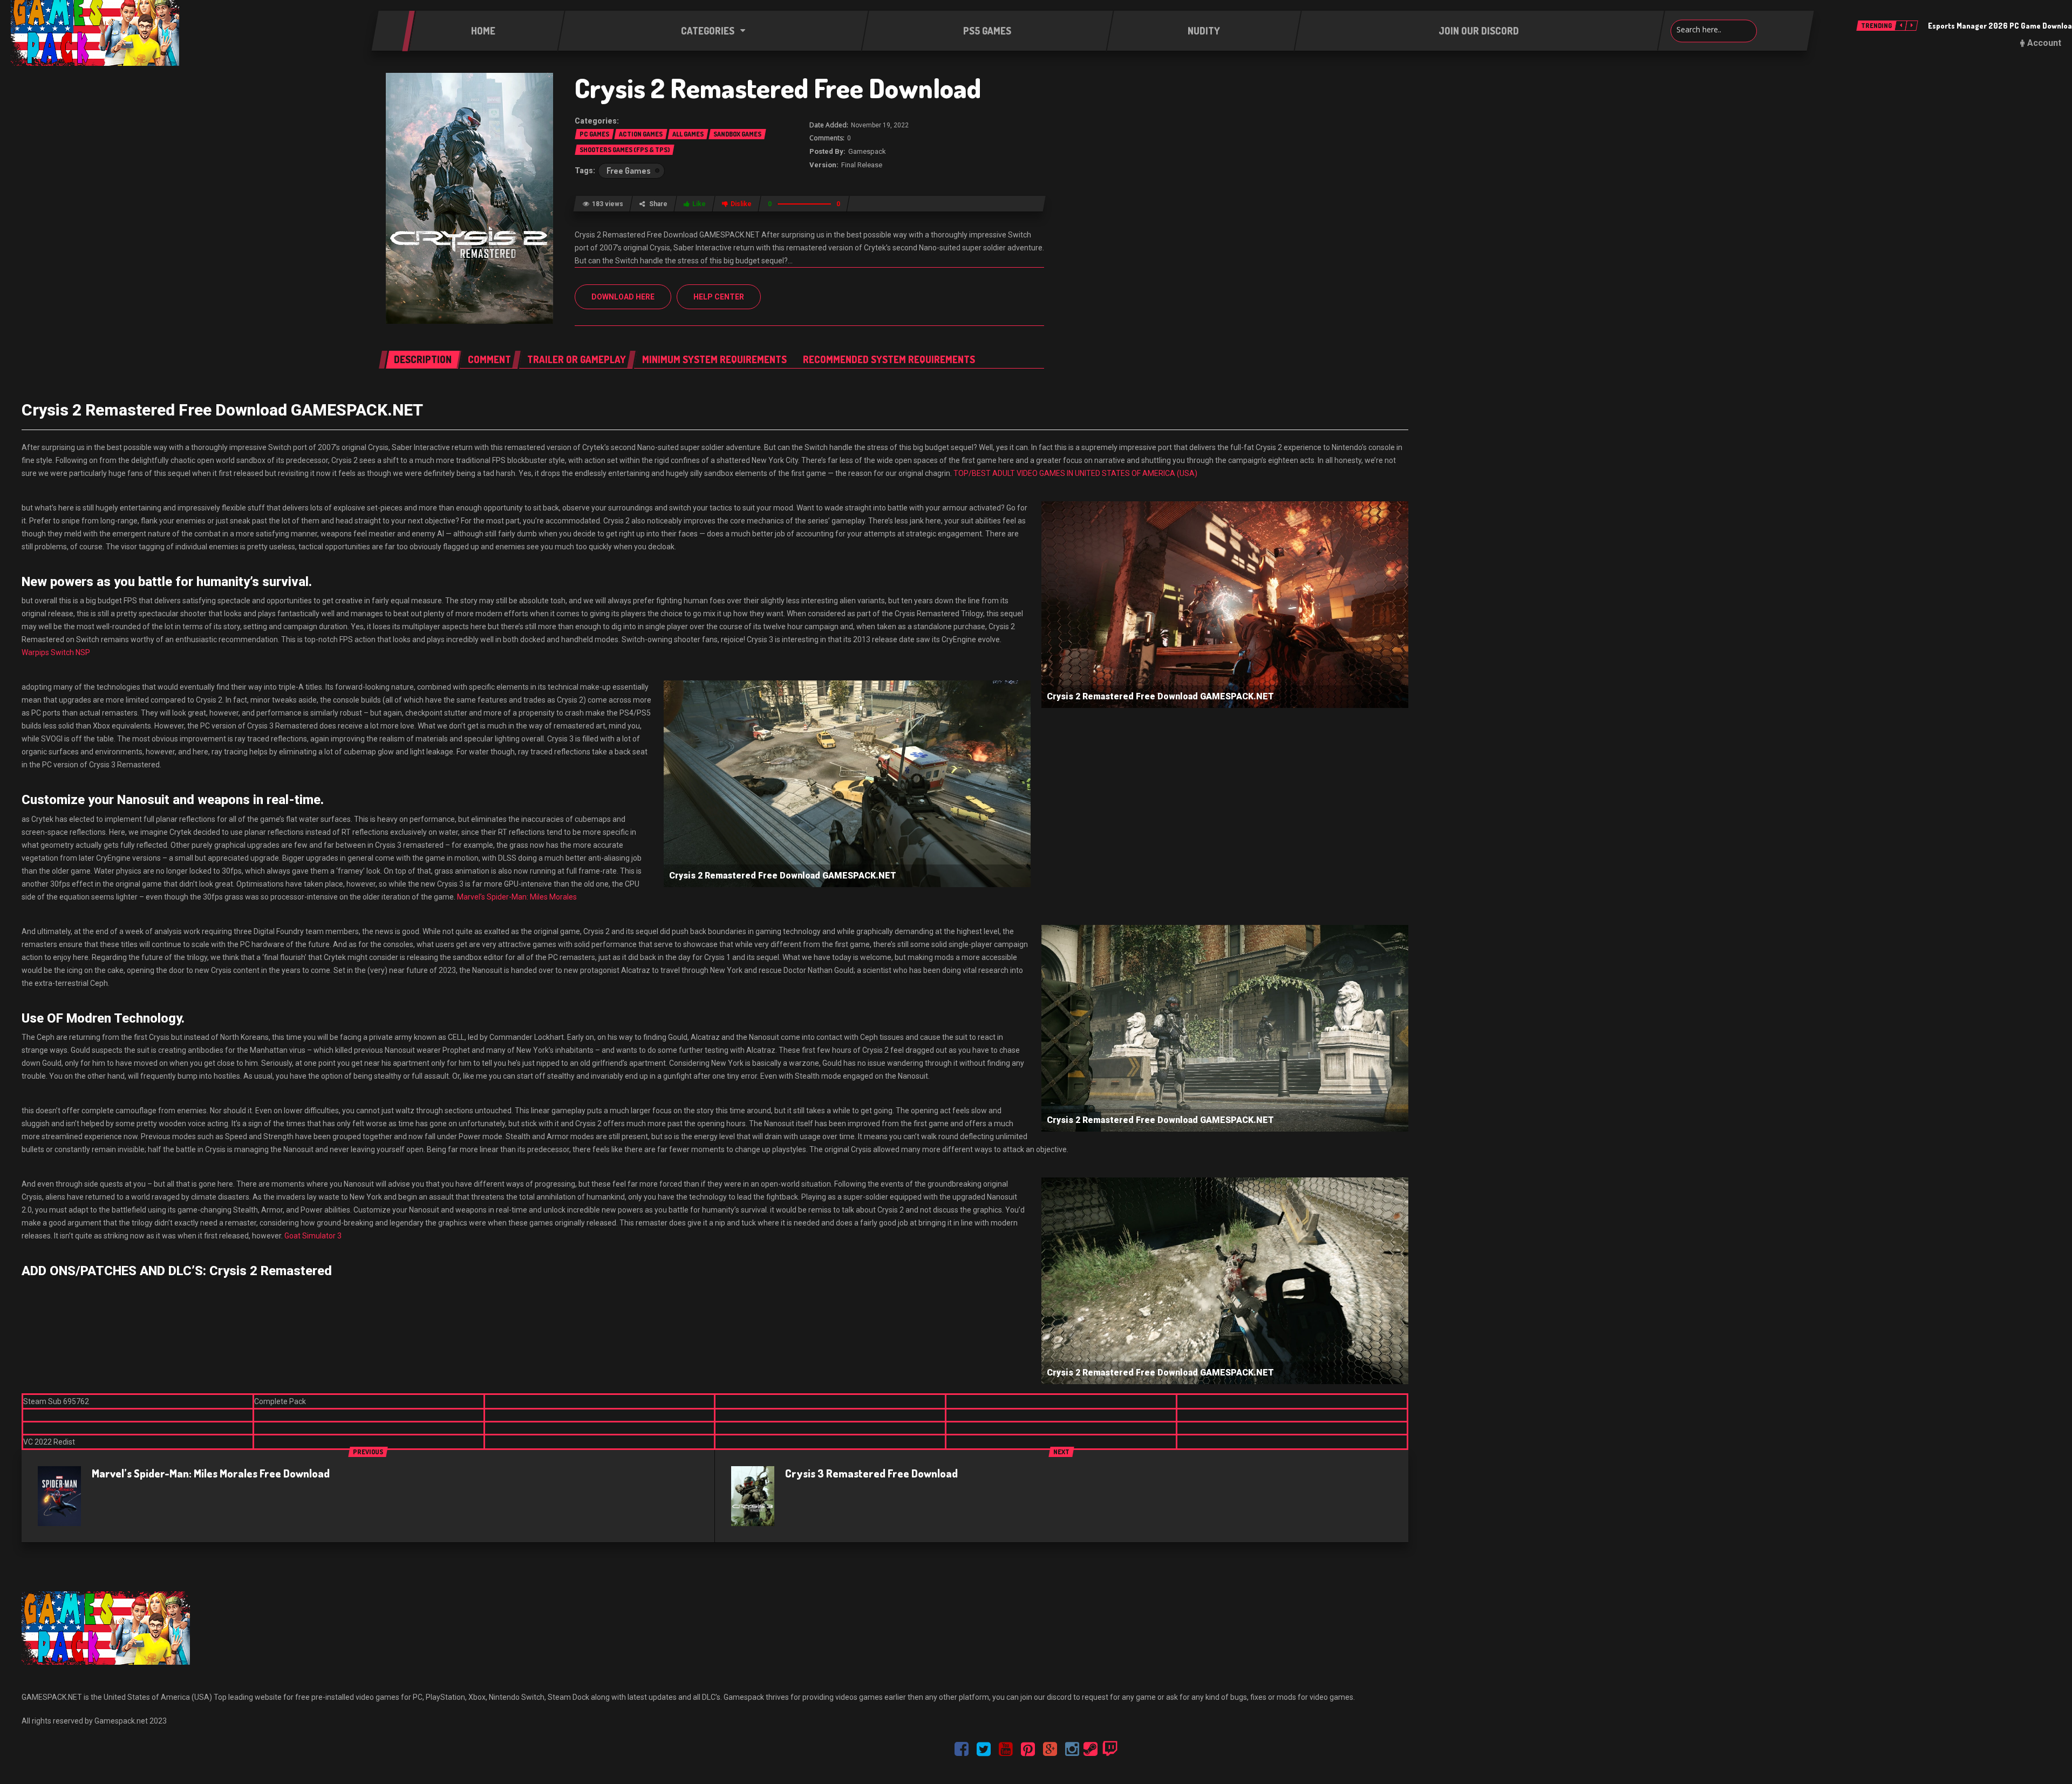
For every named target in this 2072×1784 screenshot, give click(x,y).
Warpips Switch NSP (56, 652)
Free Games (629, 171)
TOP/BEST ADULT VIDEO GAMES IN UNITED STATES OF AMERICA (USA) (1075, 473)
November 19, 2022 (880, 125)
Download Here (623, 297)
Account (2044, 43)
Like (699, 204)
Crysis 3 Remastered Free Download (871, 1473)
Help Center (719, 297)
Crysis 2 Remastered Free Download (778, 88)
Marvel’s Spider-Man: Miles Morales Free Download (211, 1473)
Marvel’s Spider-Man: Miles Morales (517, 897)
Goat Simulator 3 (313, 1236)
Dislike (741, 204)
